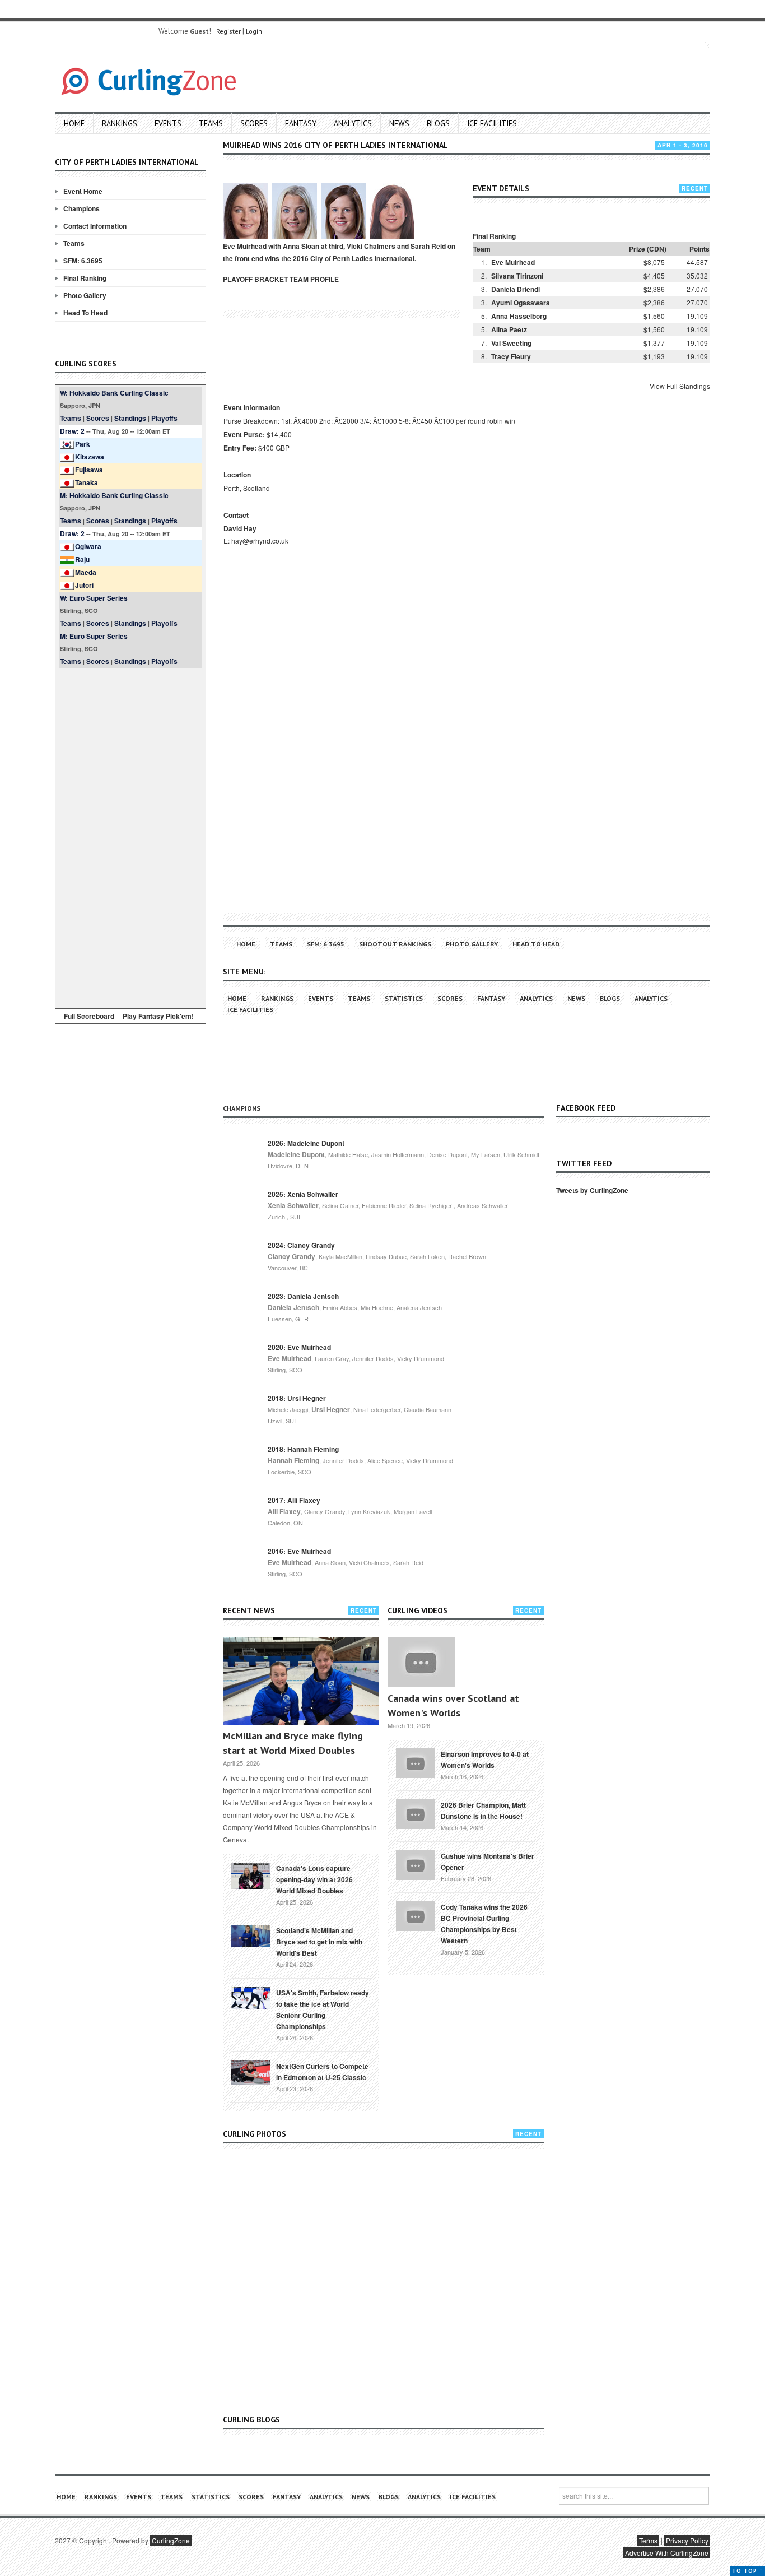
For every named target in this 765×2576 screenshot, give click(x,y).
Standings (130, 418)
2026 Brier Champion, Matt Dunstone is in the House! (483, 1811)
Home (74, 123)
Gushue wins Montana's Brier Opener (488, 1862)
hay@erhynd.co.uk (260, 540)
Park (83, 444)
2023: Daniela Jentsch (303, 1296)
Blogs (438, 123)
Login (254, 31)
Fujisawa (89, 470)
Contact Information (95, 226)
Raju (82, 559)
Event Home (83, 191)
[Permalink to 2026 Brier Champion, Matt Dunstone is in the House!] (416, 1813)
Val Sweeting (511, 343)
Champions (81, 208)
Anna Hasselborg (519, 316)
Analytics (353, 123)
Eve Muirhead (513, 262)
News (399, 123)
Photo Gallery (85, 295)
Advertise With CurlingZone (667, 2553)
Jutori (84, 585)
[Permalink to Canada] (251, 1875)
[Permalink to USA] (251, 1997)
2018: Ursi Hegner (297, 1398)
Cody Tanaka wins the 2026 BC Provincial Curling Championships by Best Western (484, 1924)
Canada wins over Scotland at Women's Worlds (453, 1705)
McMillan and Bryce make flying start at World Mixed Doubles (293, 1743)
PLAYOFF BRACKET (255, 279)
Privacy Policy (687, 2540)
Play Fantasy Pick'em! (158, 1016)
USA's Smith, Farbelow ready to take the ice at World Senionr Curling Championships (323, 2009)
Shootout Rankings (395, 944)
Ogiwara (88, 546)
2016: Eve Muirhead (299, 1551)
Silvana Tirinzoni (517, 276)
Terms (648, 2540)
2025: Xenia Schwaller (303, 1194)
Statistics (404, 998)
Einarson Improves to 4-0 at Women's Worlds (485, 1760)
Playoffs (164, 418)
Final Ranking (85, 278)
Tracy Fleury (511, 356)
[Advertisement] (130, 836)
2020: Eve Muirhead (299, 1347)
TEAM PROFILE (314, 279)
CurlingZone (171, 2540)
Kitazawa (90, 457)
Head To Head (85, 313)
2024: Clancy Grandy (301, 1245)
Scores (254, 123)
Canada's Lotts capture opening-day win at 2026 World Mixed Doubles (314, 1879)
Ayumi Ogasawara (521, 303)
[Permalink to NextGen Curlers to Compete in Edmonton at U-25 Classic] (251, 2072)
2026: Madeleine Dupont (306, 1143)
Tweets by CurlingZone (592, 1190)
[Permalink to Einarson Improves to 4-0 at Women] (416, 1762)
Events (168, 123)
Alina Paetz (509, 329)
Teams (211, 123)
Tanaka (87, 482)
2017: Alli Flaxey (294, 1500)
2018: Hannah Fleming (303, 1449)
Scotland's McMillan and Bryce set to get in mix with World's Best (319, 1942)
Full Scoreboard (89, 1016)
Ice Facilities (492, 123)
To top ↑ (747, 2571)
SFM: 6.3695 (83, 261)
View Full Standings (680, 386)
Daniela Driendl (516, 289)
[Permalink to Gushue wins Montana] (416, 1864)
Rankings (120, 123)
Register (228, 31)
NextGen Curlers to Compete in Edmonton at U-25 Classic (322, 2072)
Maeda (86, 572)
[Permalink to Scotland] (251, 1935)
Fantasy (301, 123)
